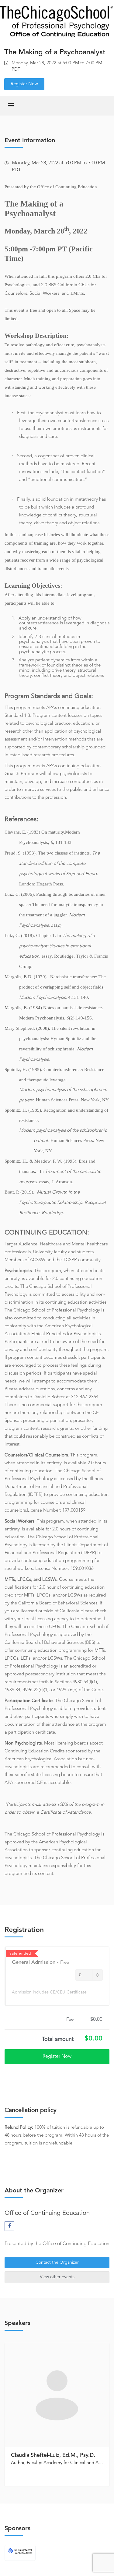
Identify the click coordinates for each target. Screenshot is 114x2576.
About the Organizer (34, 2191)
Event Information (30, 141)
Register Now (24, 84)
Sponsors (17, 2529)
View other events (57, 2277)
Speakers (17, 2323)
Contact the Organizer (57, 2262)
